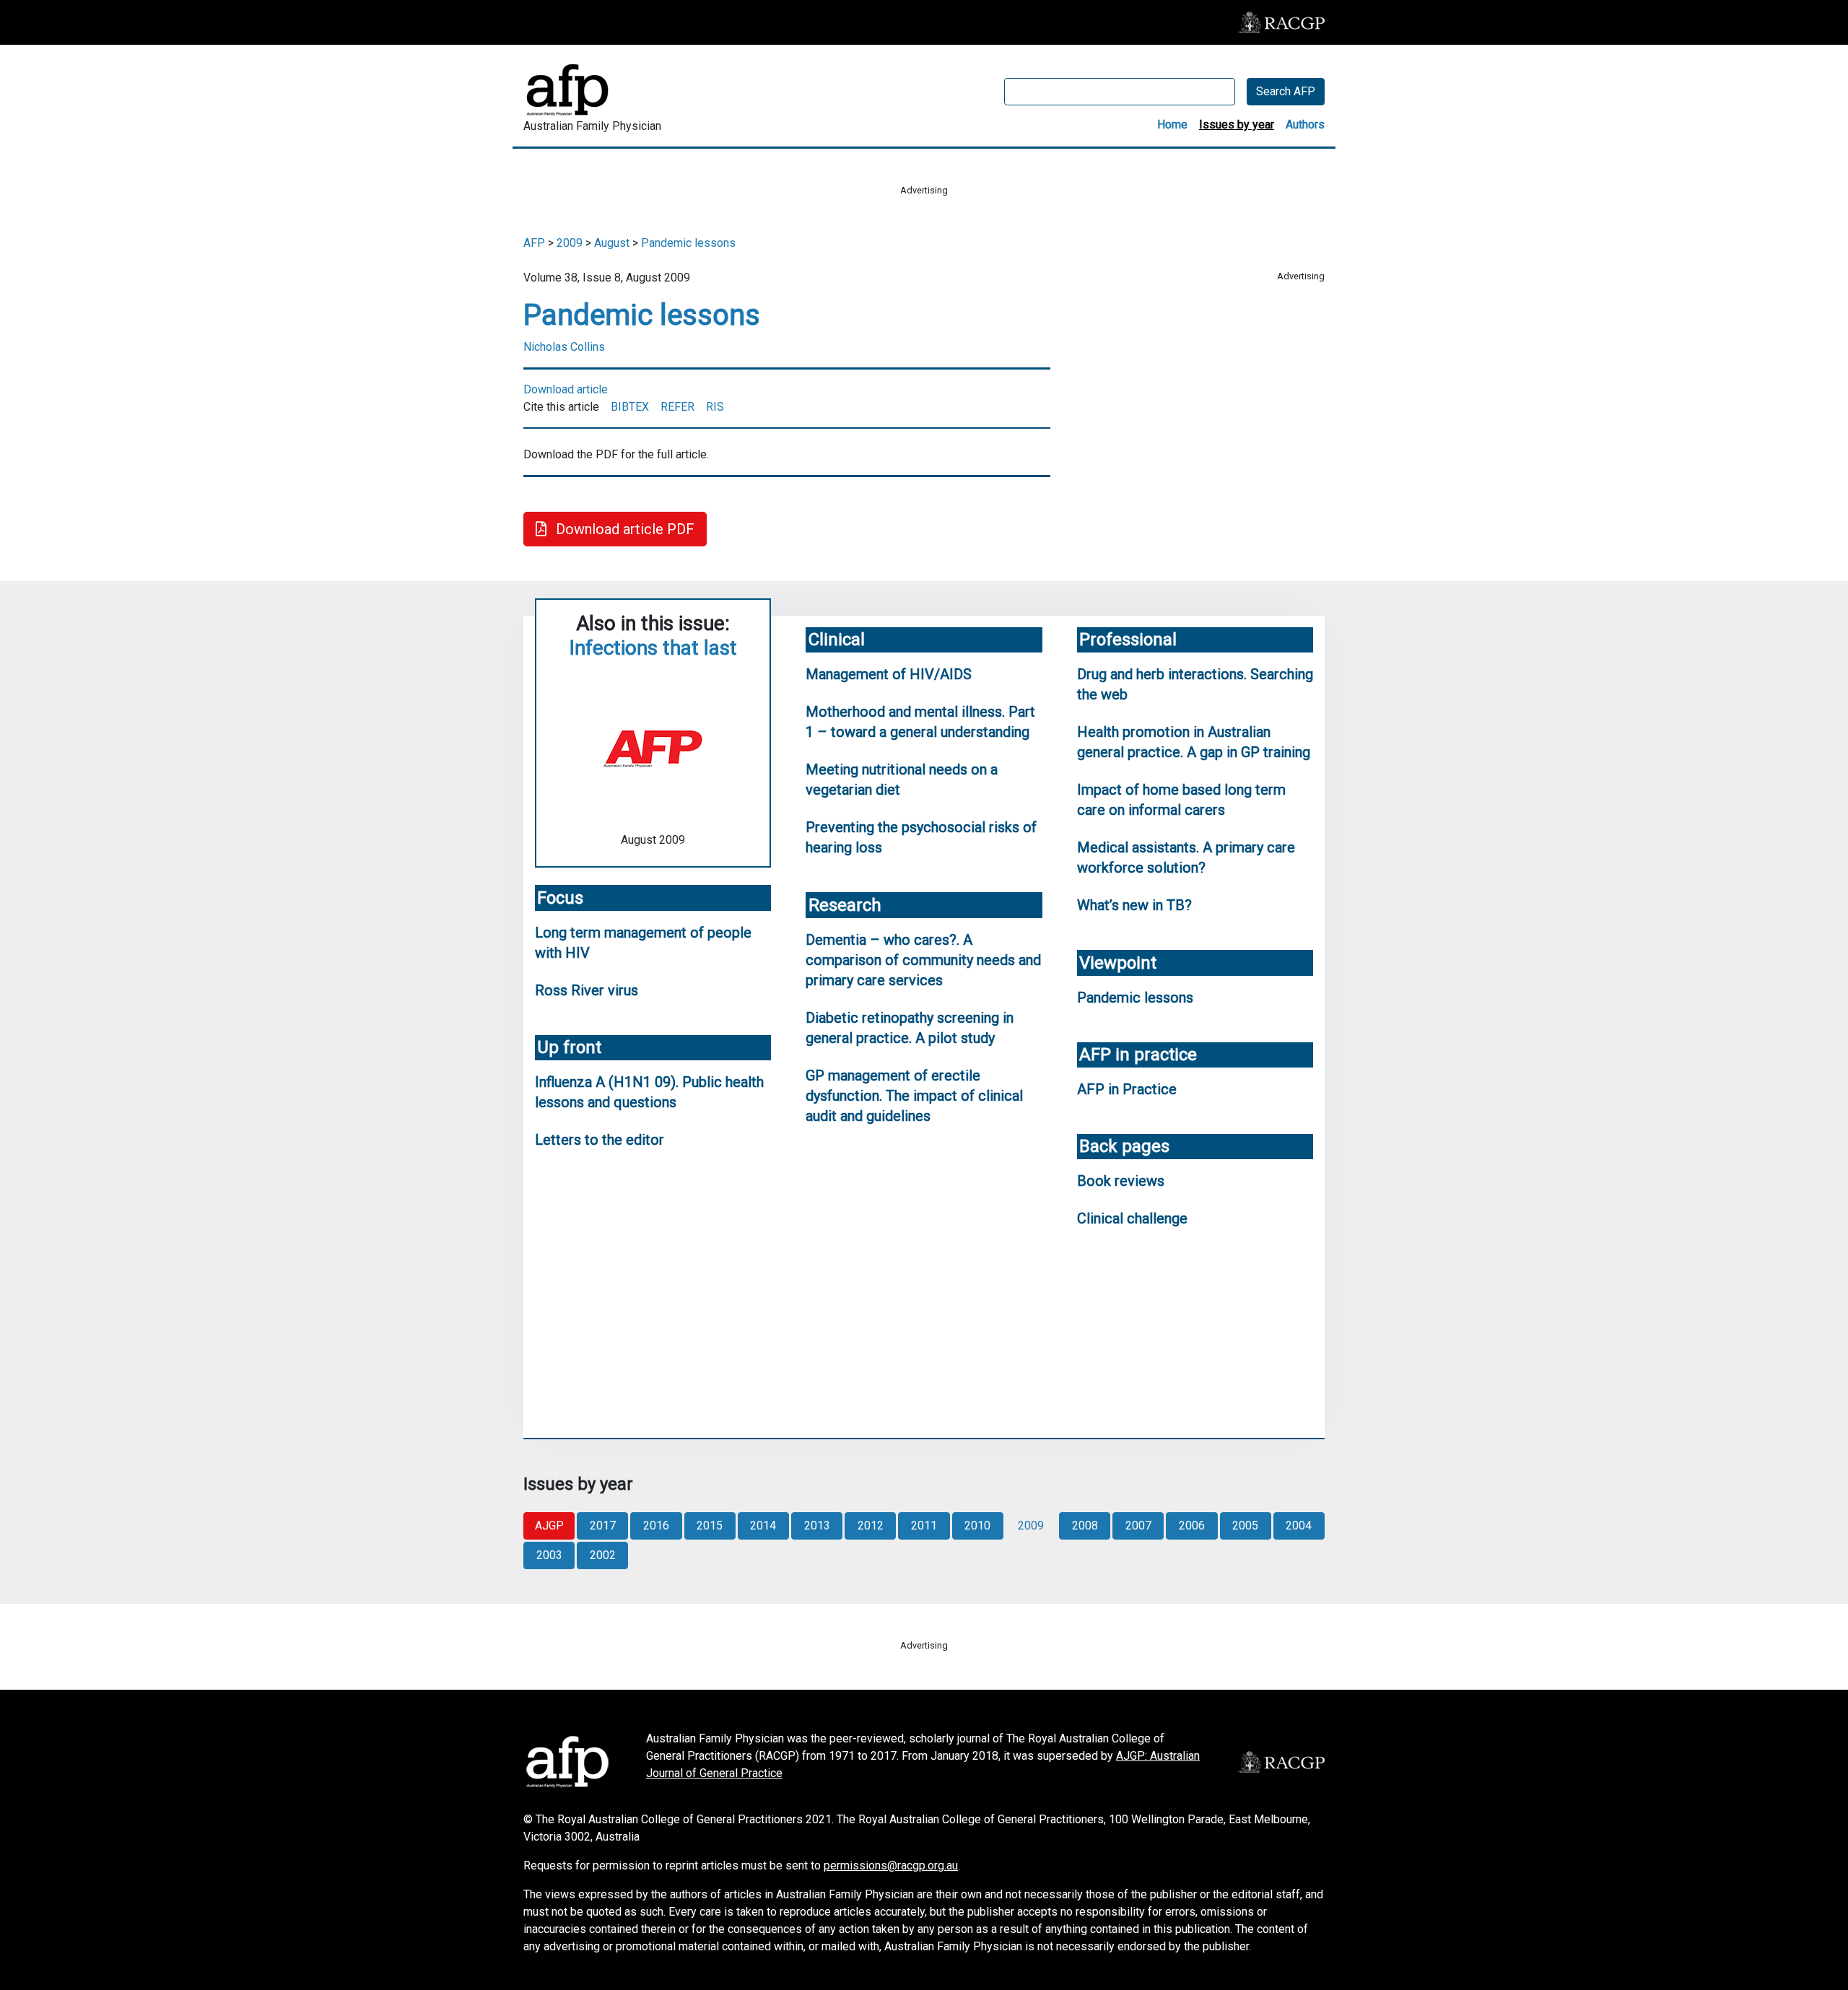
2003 (549, 1555)
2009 (570, 243)
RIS (715, 407)
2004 (1299, 1526)
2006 (1192, 1526)
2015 (710, 1526)
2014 (763, 1526)
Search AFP (1286, 91)
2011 (924, 1526)
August (612, 243)
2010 (977, 1526)
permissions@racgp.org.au (891, 1865)
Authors (1305, 125)
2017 (603, 1526)
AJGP (549, 1526)
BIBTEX (630, 407)
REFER (677, 407)
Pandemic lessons (688, 243)
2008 (1085, 1526)
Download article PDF (623, 529)
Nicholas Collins (564, 347)
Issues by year (1237, 125)
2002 (603, 1555)
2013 (817, 1526)
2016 (656, 1526)
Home (1172, 125)
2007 (1138, 1526)
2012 (871, 1526)
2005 (1245, 1526)
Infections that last (653, 648)
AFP (534, 243)
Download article (566, 389)
